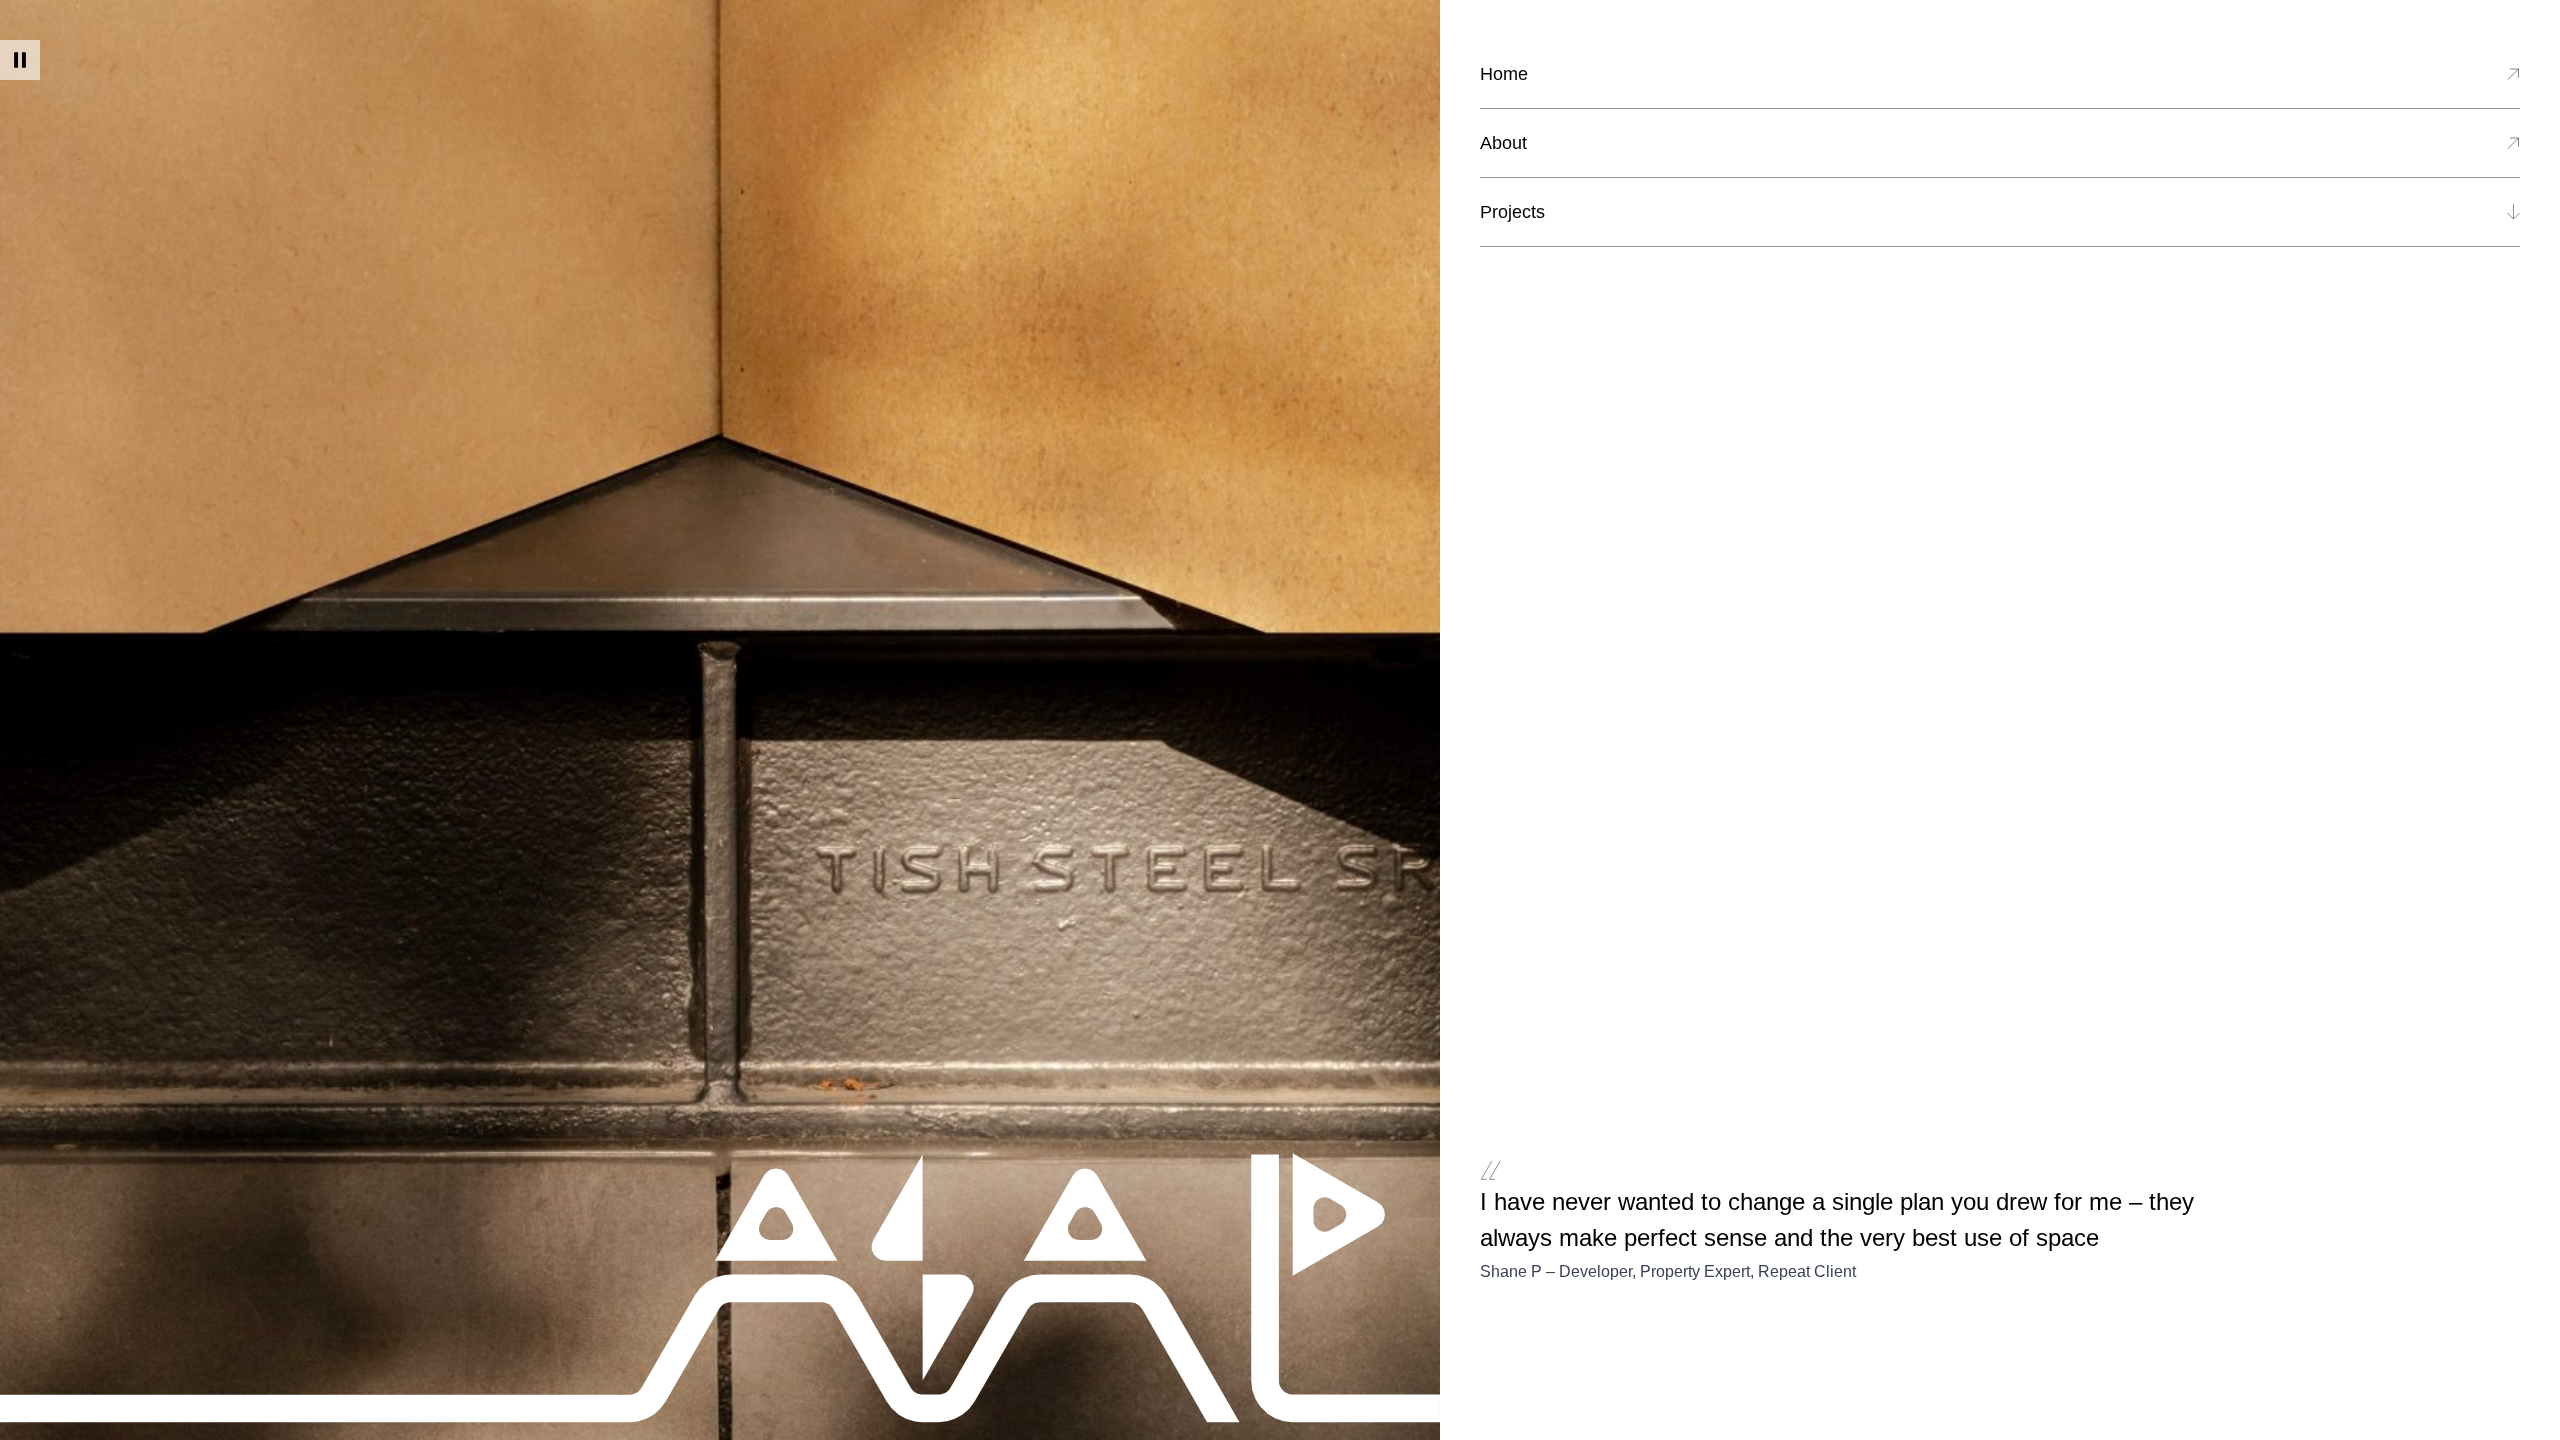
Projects (1512, 212)
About (1503, 143)
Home (1504, 74)
